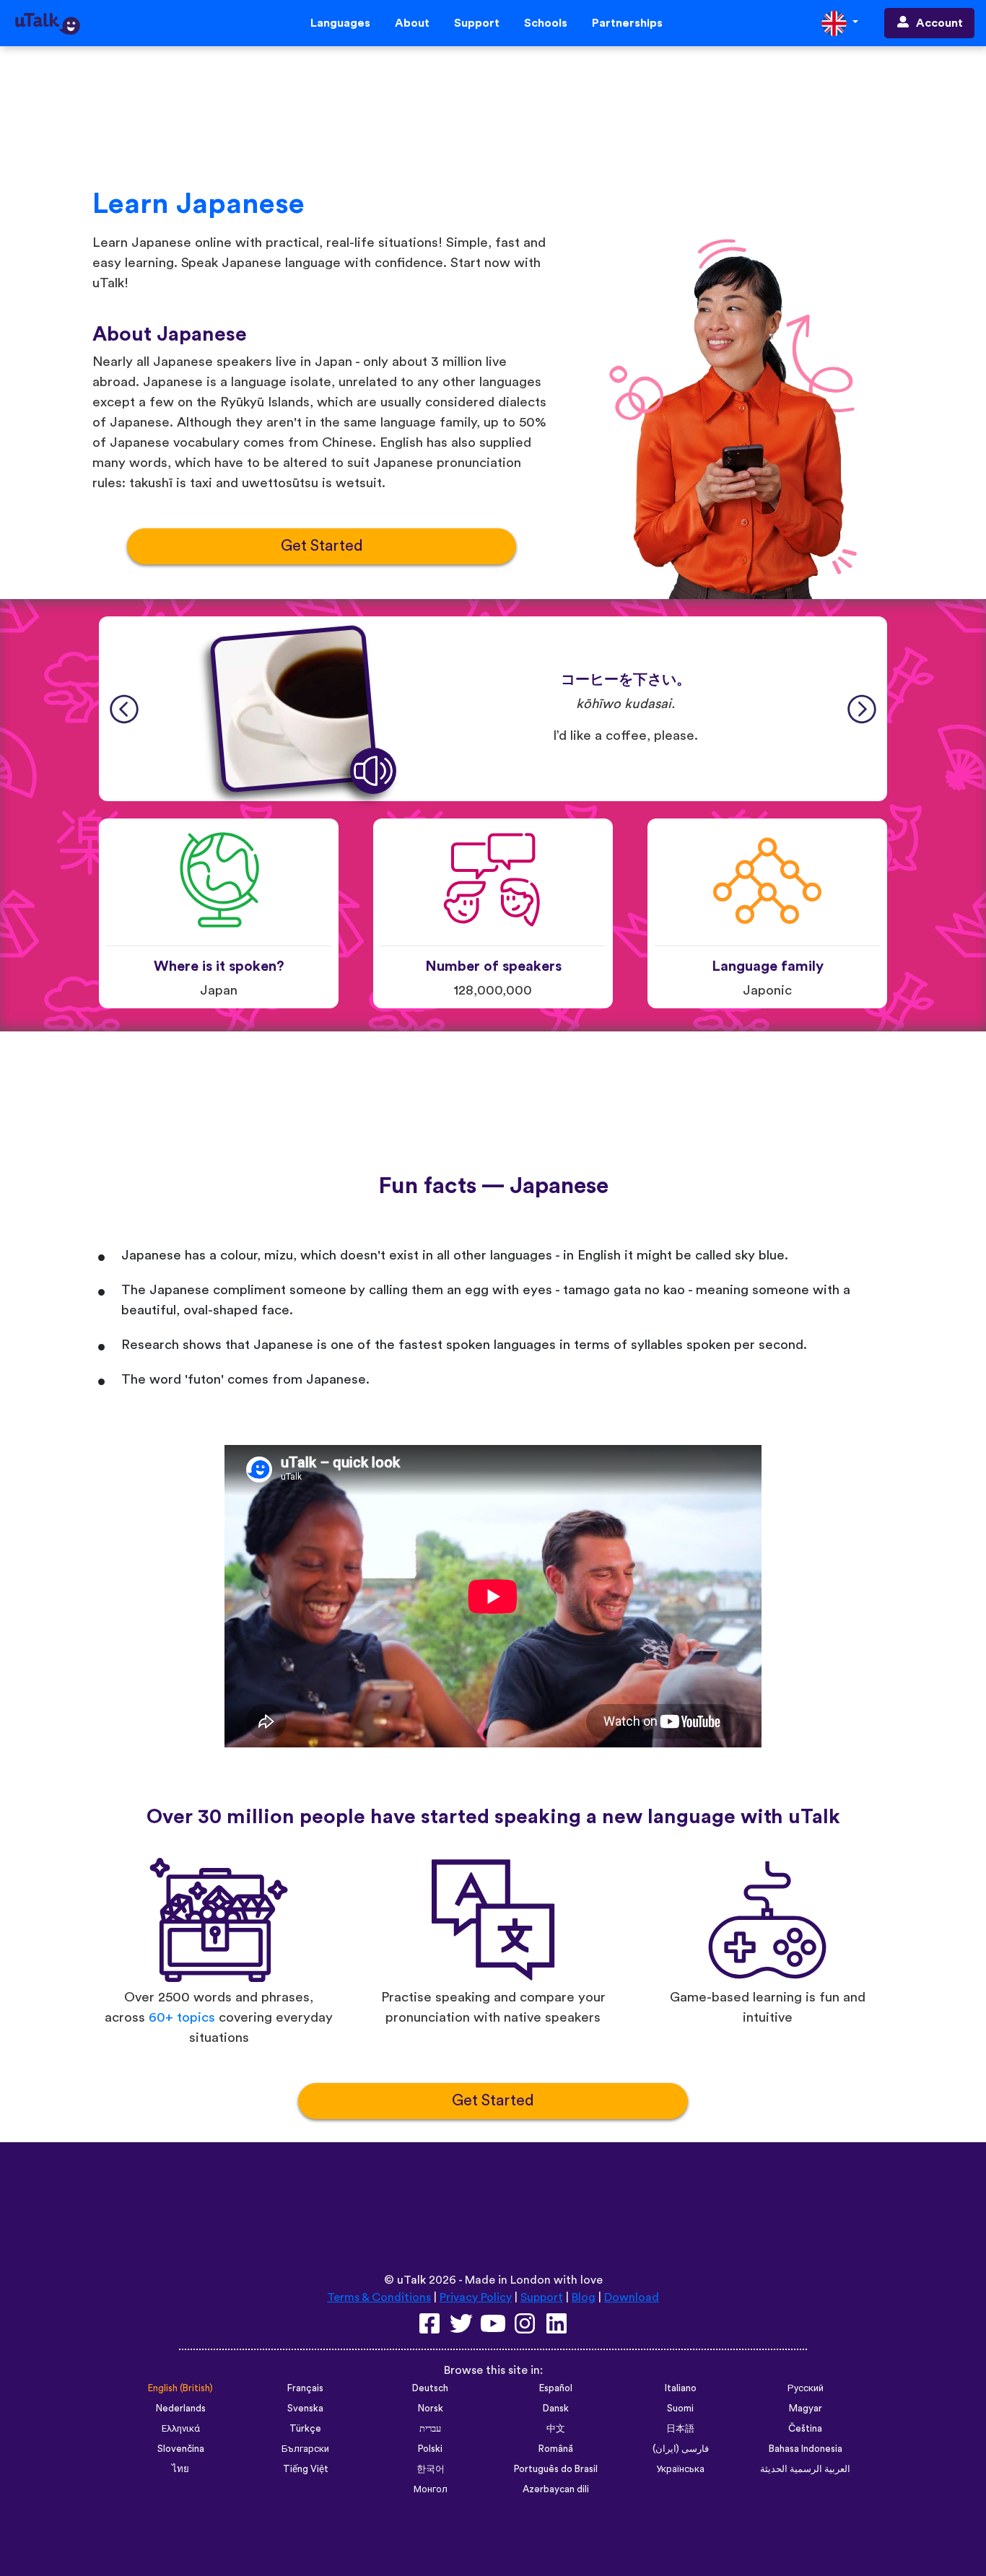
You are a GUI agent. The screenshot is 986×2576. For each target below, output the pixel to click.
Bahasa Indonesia (806, 2449)
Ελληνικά (181, 2429)
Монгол (431, 2489)
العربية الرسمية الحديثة (805, 2469)
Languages (340, 23)
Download (632, 2297)
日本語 (680, 2429)
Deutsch (430, 2388)
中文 (556, 2429)
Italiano (681, 2388)
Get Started (322, 546)
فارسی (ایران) (681, 2449)
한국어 (431, 2469)
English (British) (180, 2388)
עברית (430, 2429)
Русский (806, 2388)
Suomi (680, 2409)
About (412, 23)
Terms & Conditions (379, 2297)
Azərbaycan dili (556, 2489)
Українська (680, 2469)
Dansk (556, 2409)
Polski (430, 2449)
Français (305, 2388)
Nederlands (181, 2409)
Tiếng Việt (306, 2469)
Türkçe (305, 2429)
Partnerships (627, 23)
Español (556, 2388)
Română (556, 2449)
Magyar (806, 2409)
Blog (584, 2297)
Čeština (805, 2429)
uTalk (411, 2280)
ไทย (180, 2469)
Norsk (431, 2409)
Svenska (305, 2409)
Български (305, 2449)
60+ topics (182, 2018)
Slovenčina (181, 2449)
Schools (546, 23)
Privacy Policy (476, 2297)
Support (477, 23)
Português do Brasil (556, 2469)
